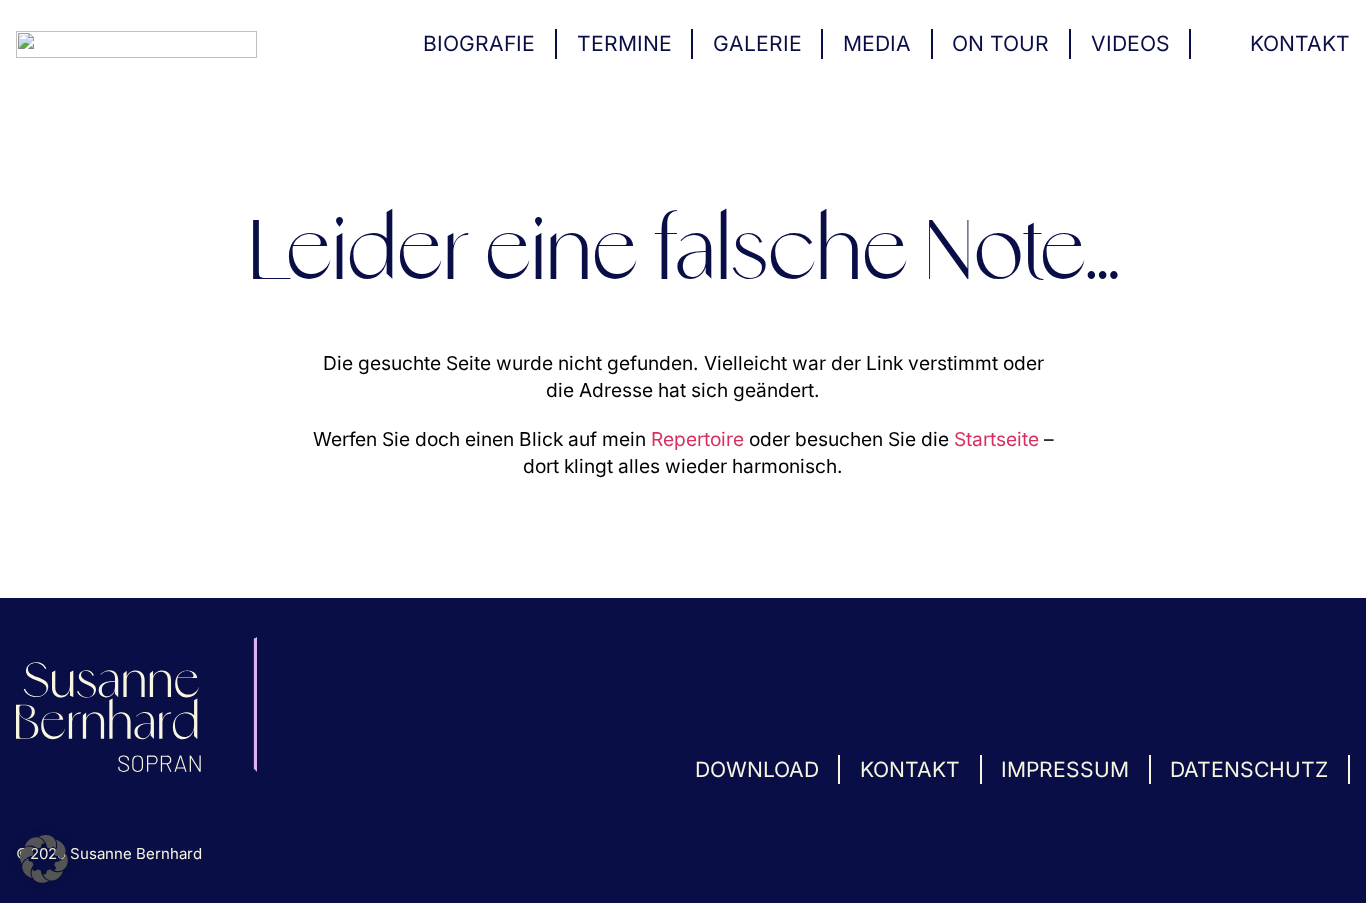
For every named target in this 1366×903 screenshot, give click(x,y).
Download (757, 769)
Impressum (1065, 769)
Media (877, 43)
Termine (624, 43)
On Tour (1000, 43)
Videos (1130, 43)
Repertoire (697, 439)
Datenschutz (1249, 769)
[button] (44, 859)
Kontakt (1300, 43)
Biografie (479, 43)
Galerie (757, 43)
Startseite (996, 439)
